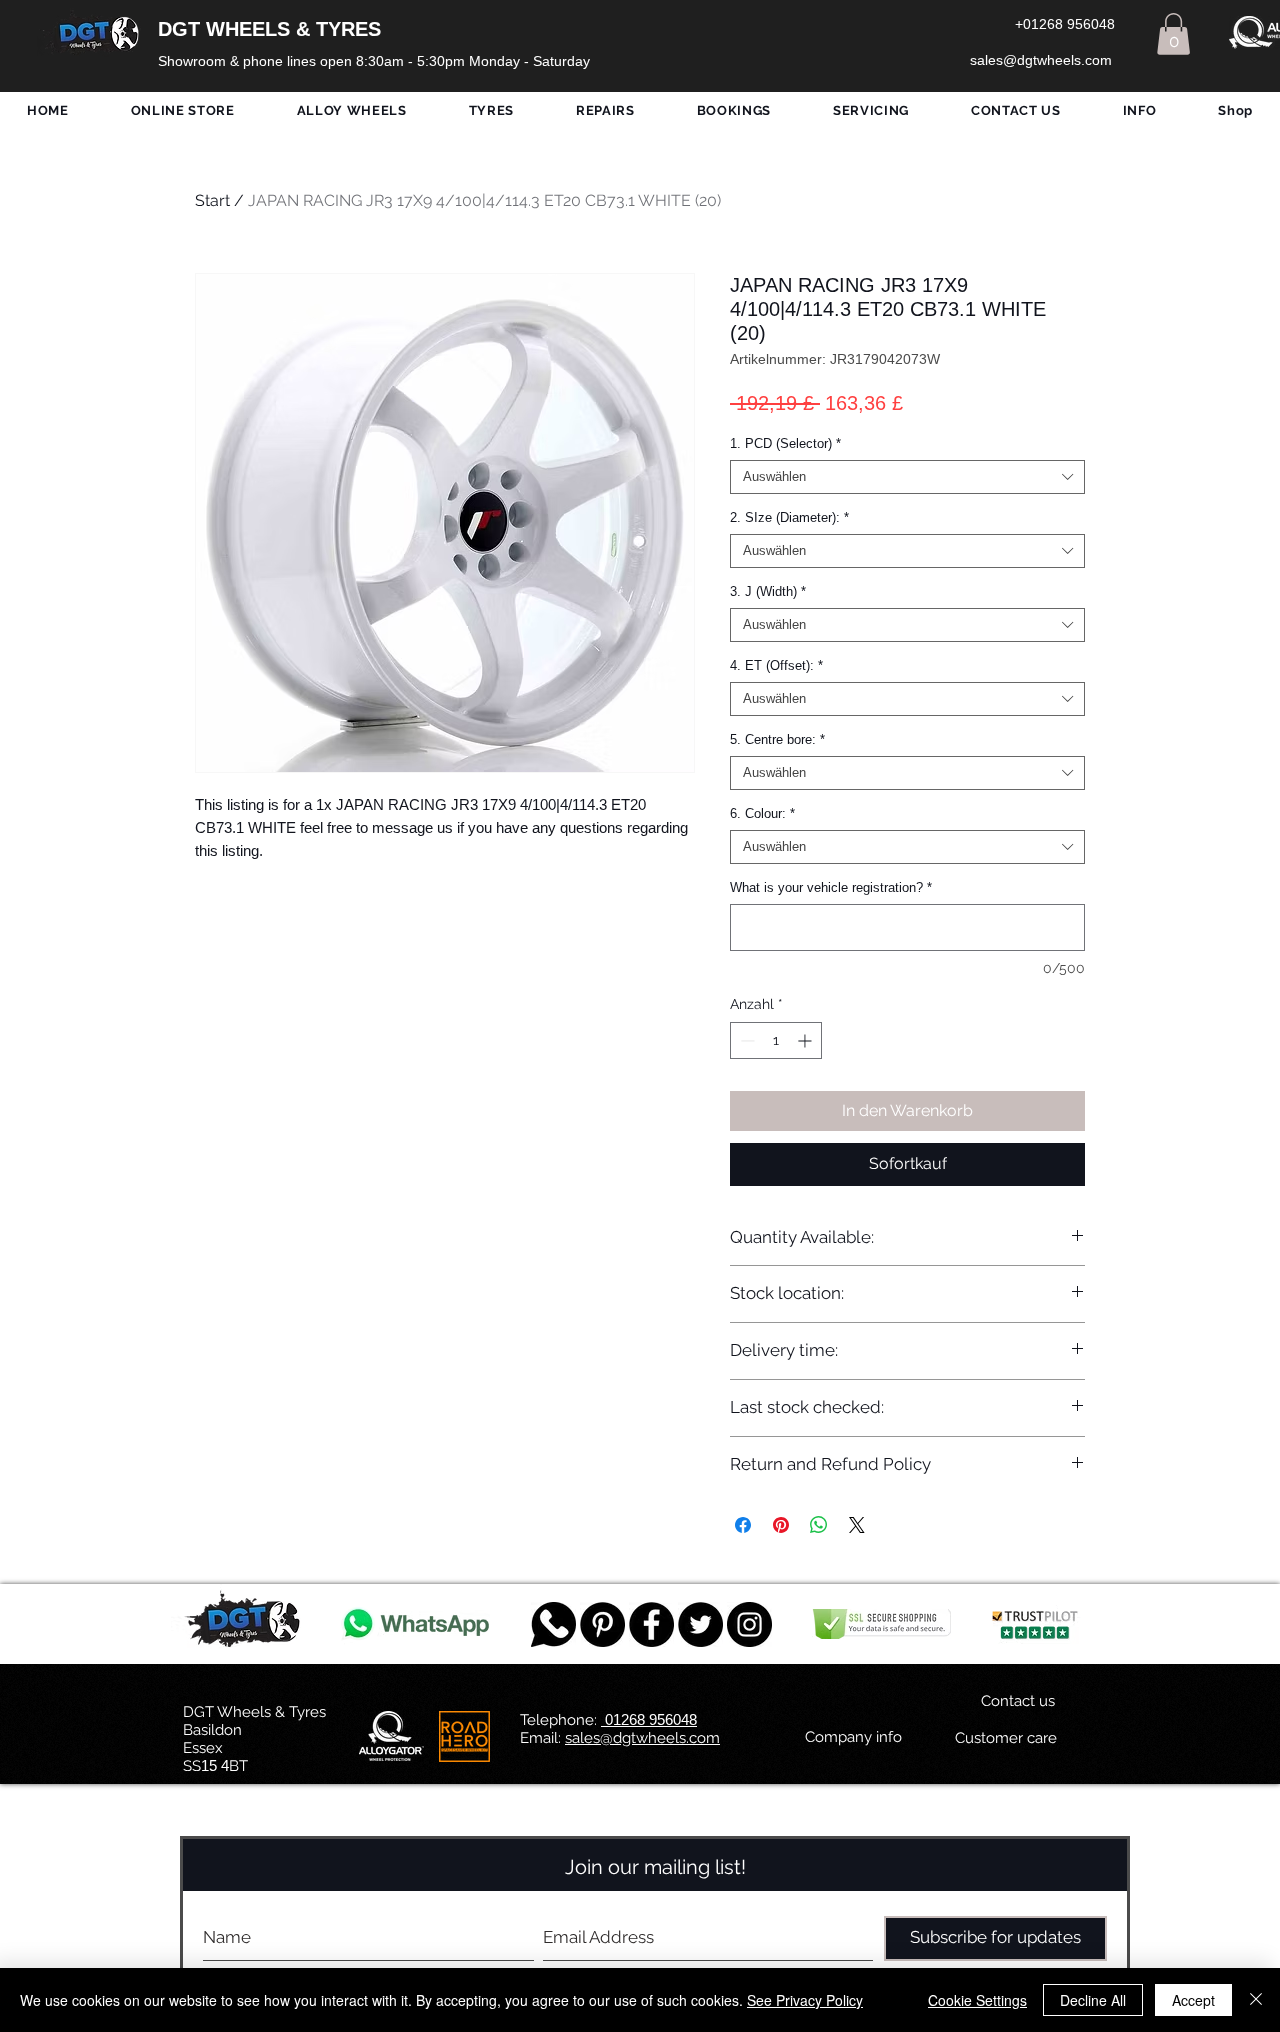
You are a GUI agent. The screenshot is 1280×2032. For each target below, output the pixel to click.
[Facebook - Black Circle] (651, 1624)
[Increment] (806, 1040)
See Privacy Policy (805, 2000)
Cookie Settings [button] (977, 2000)
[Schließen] (1256, 2000)
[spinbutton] (776, 1040)
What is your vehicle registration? (831, 887)
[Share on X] (857, 1525)
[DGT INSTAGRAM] (749, 1624)
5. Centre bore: (777, 739)
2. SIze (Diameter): (789, 517)
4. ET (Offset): (776, 665)
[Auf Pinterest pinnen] (781, 1525)
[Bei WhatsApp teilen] (819, 1525)
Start (212, 200)
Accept (1193, 2000)
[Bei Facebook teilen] (743, 1525)
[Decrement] (745, 1040)
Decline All (1093, 2000)
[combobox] (907, 477)
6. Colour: (762, 813)
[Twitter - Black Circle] (700, 1624)
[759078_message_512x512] (553, 1624)
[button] (1173, 34)
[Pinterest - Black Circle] (602, 1624)
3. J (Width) (768, 591)
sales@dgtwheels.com (642, 1738)
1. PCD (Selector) (785, 443)
